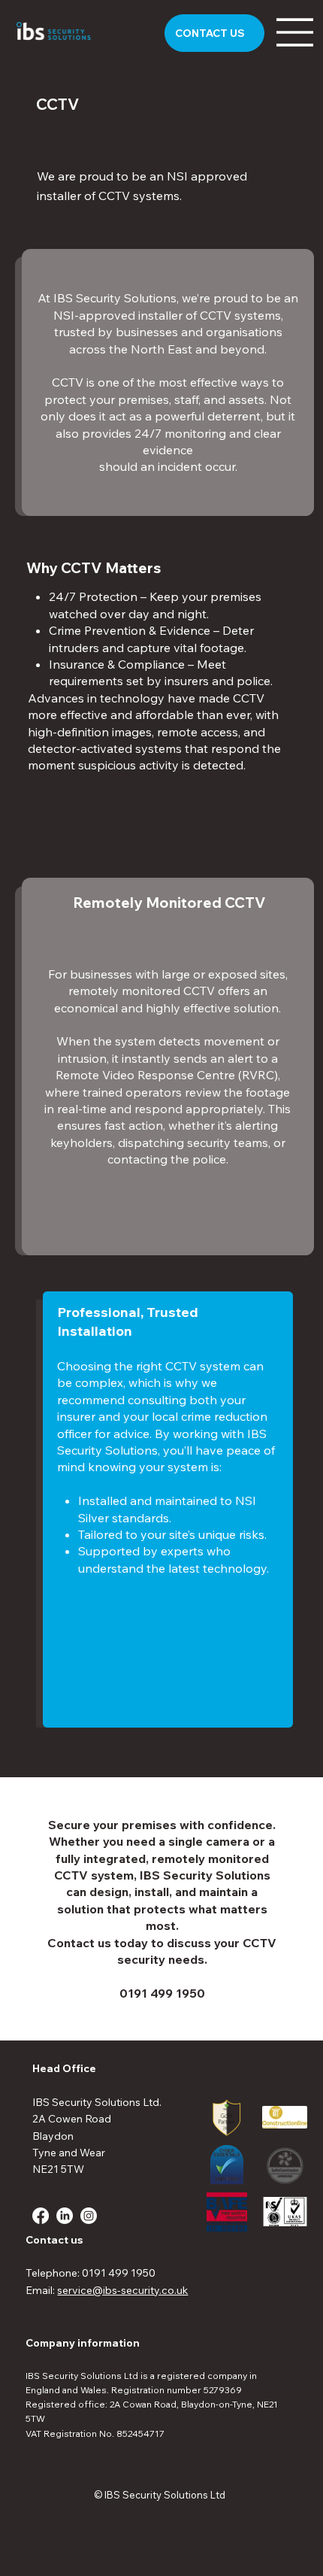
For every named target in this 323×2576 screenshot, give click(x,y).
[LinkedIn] (65, 2216)
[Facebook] (41, 2216)
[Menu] (295, 32)
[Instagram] (89, 2216)
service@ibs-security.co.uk (122, 2290)
